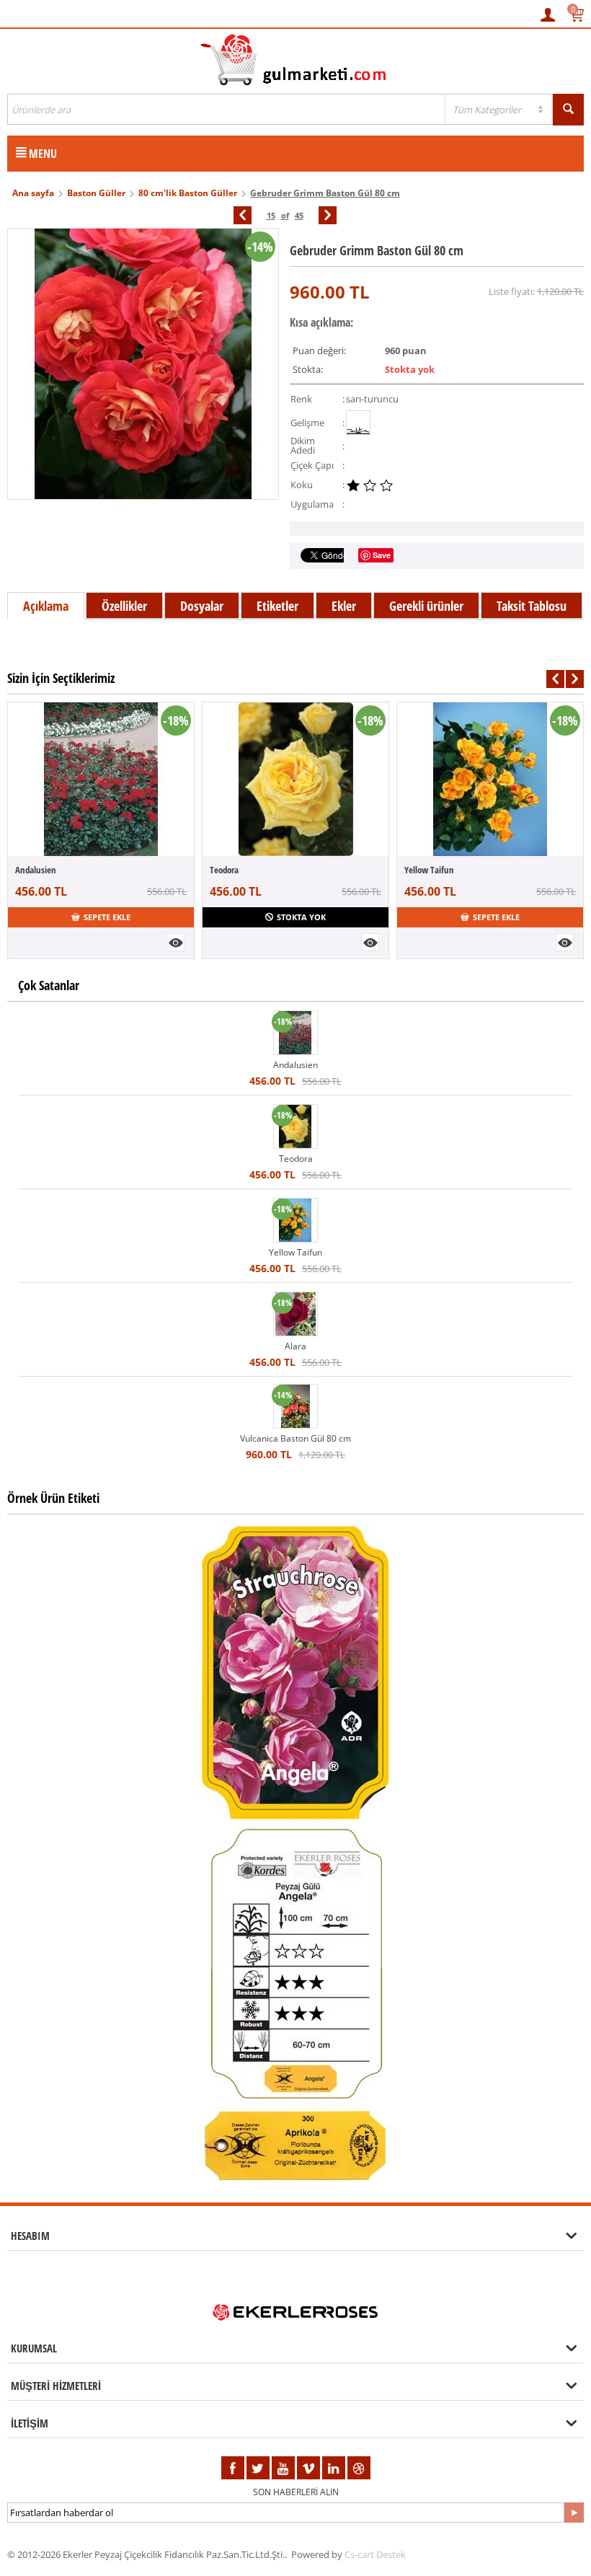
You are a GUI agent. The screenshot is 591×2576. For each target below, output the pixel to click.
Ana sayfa (33, 193)
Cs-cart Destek (375, 2554)
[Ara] (568, 110)
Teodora (224, 870)
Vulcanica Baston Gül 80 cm (295, 1438)
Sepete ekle (107, 917)
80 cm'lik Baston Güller (188, 193)
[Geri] (243, 215)
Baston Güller (96, 193)
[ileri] (328, 215)
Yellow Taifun (429, 870)
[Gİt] (574, 2513)
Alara (295, 1346)
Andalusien (36, 870)
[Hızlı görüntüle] (175, 942)
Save (382, 555)
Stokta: (308, 369)
